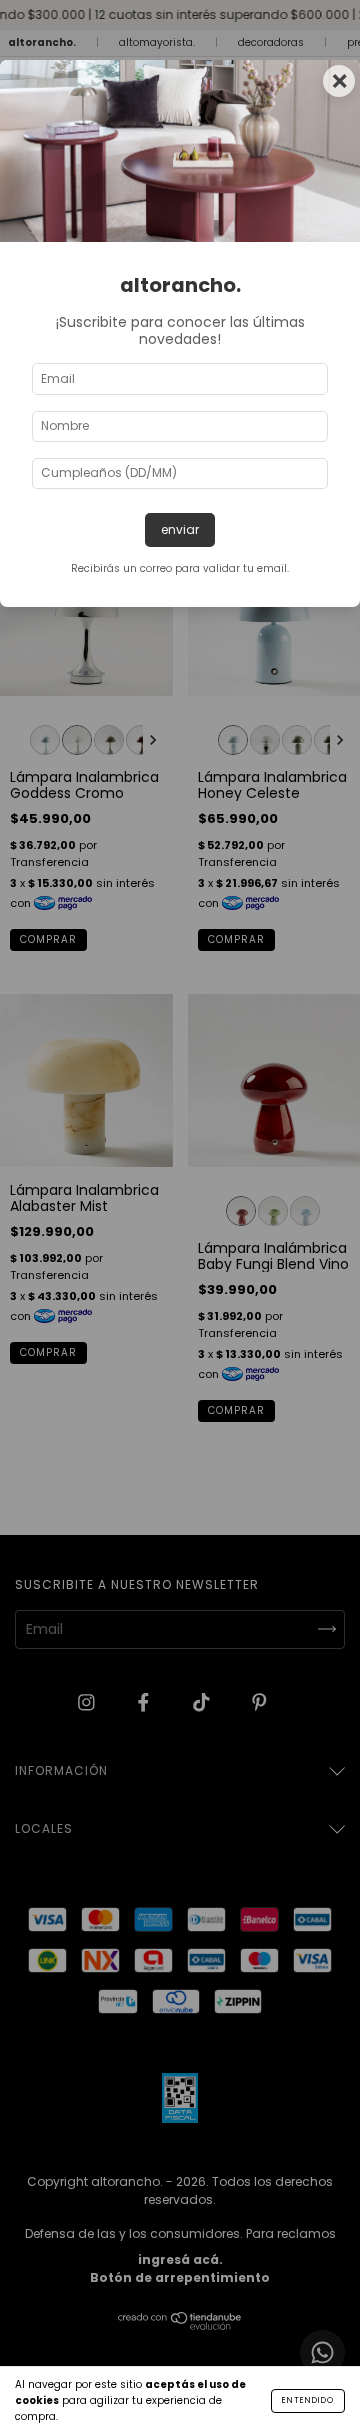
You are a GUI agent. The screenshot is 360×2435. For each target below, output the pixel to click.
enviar (180, 529)
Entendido (308, 2400)
